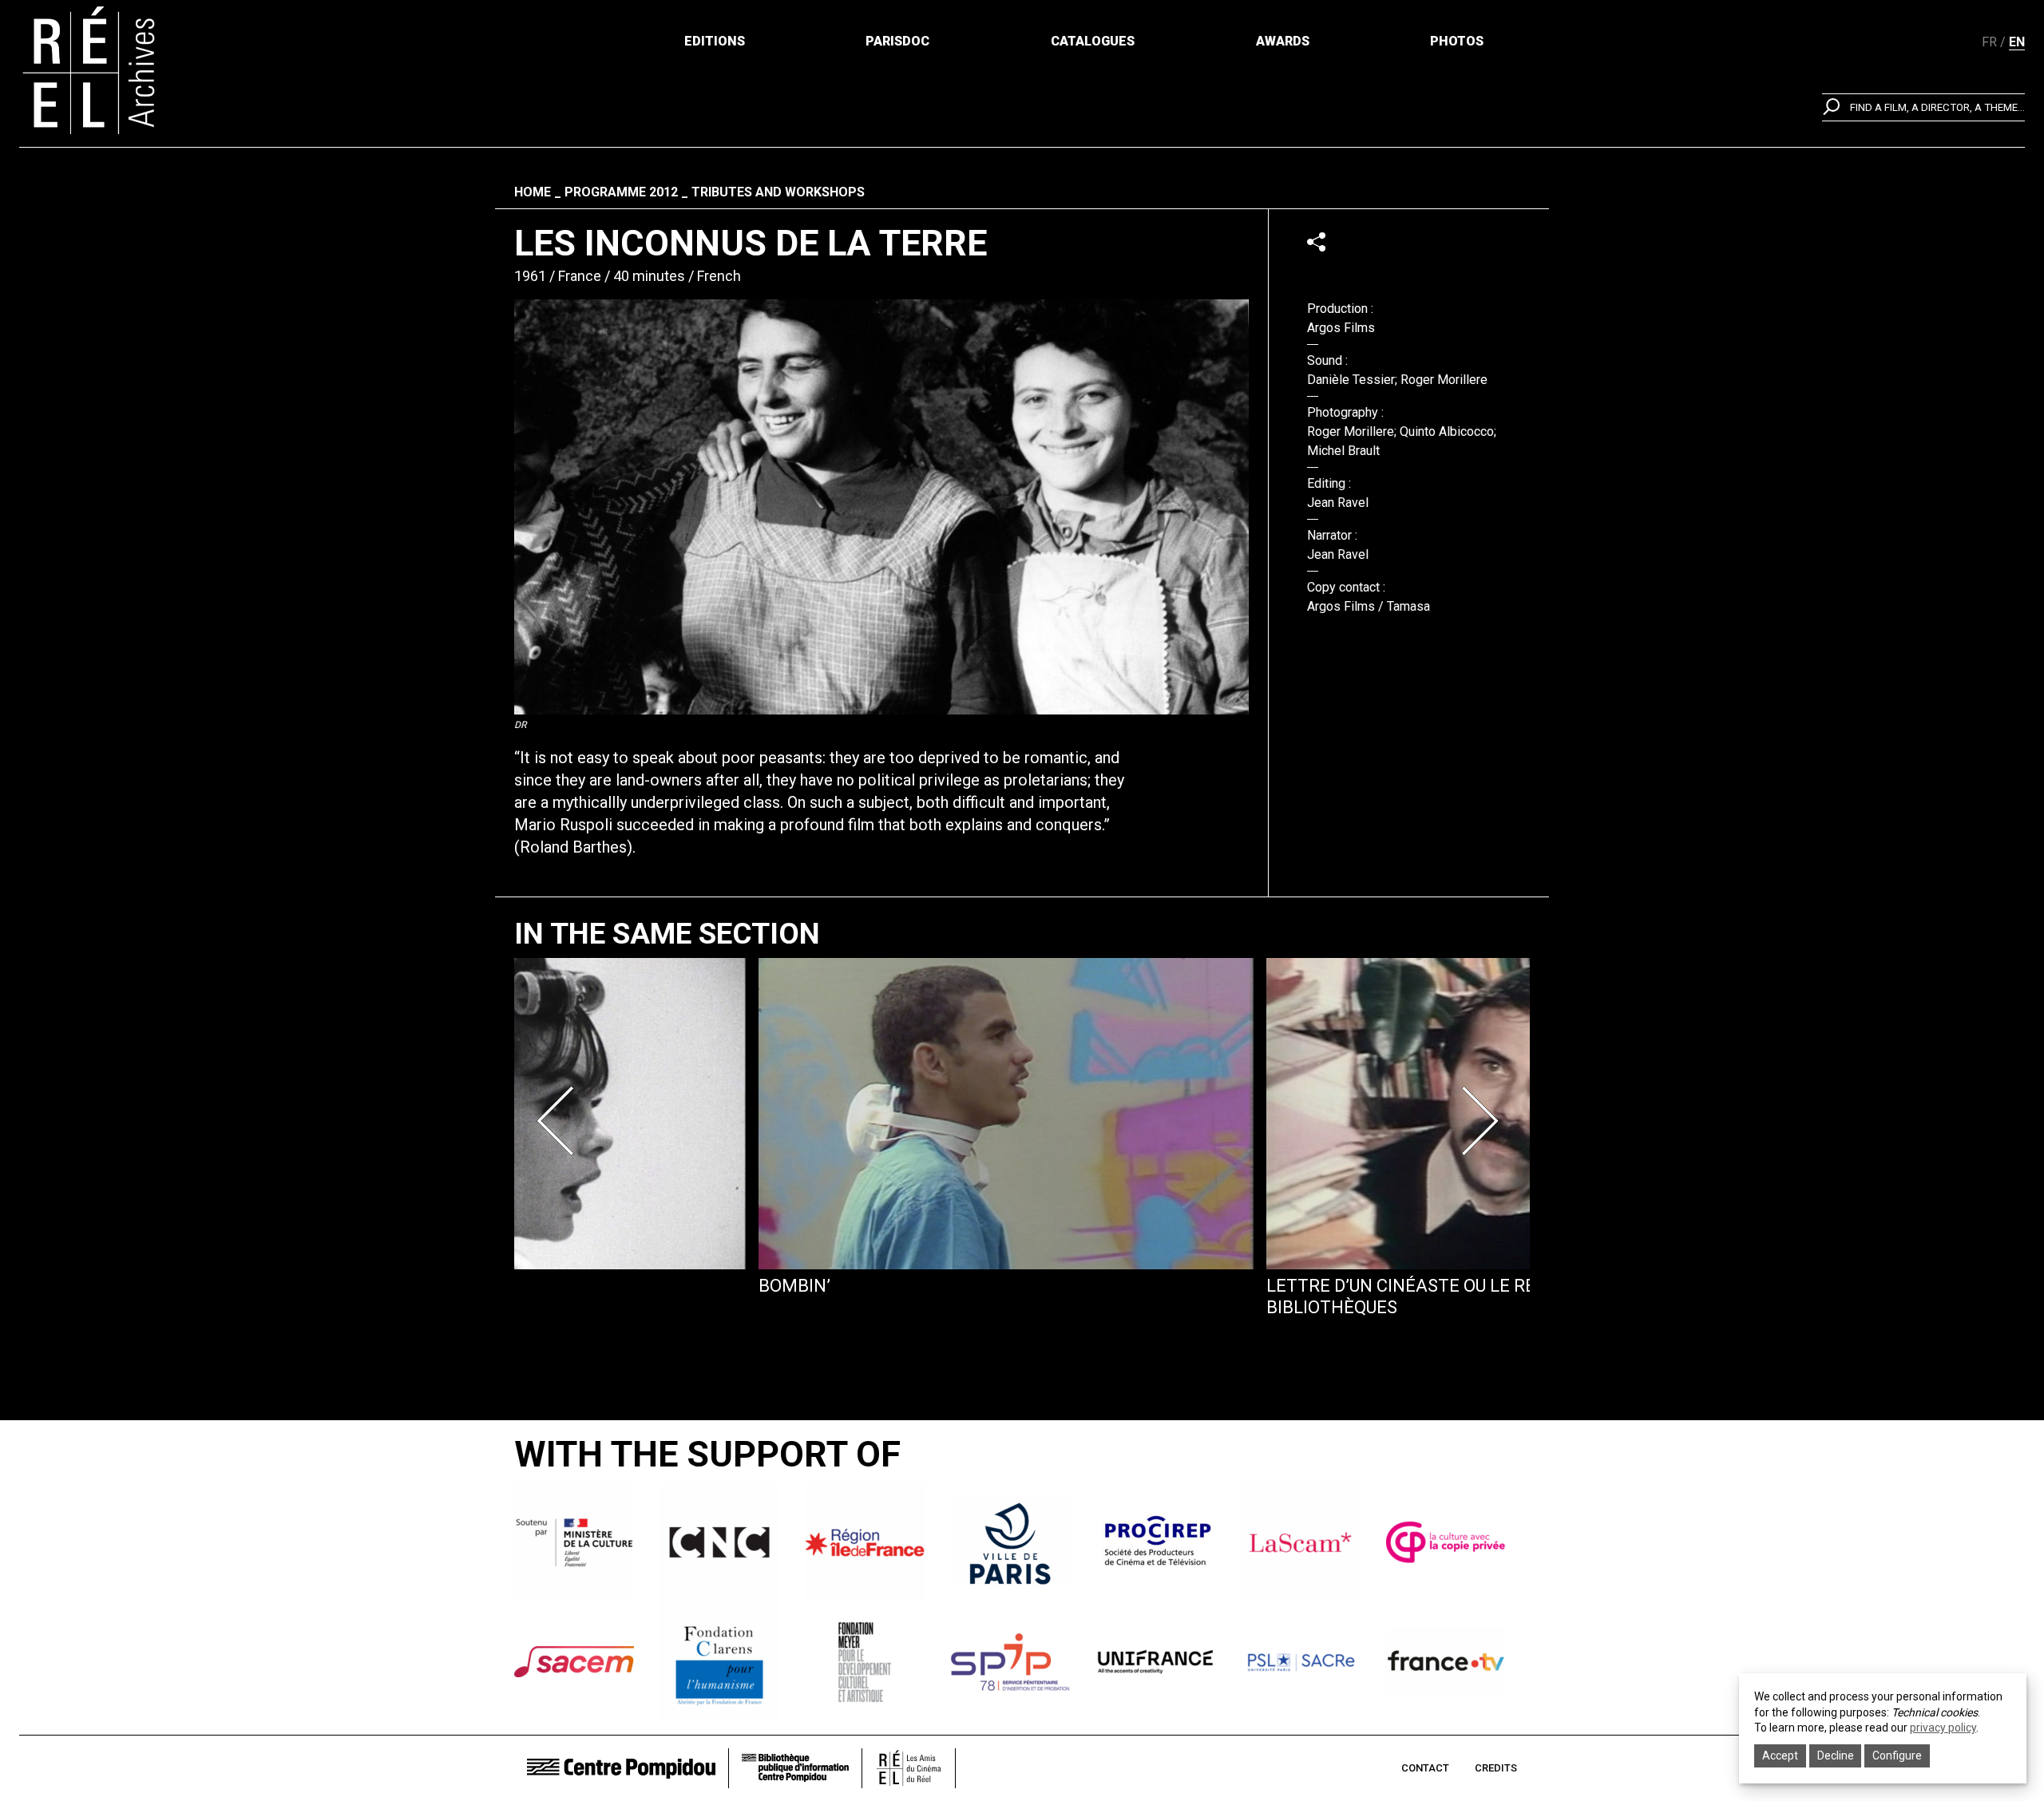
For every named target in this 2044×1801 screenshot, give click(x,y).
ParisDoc (897, 41)
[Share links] (1316, 241)
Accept (1780, 1755)
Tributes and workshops (778, 192)
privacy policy (1943, 1728)
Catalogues (1093, 41)
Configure (1897, 1755)
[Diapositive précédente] (561, 1121)
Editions (715, 41)
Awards (1283, 41)
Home (533, 192)
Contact (1425, 1768)
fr (1989, 42)
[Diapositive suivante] (1483, 1121)
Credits (1496, 1768)
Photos (1457, 41)
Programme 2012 (621, 192)
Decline (1836, 1755)
